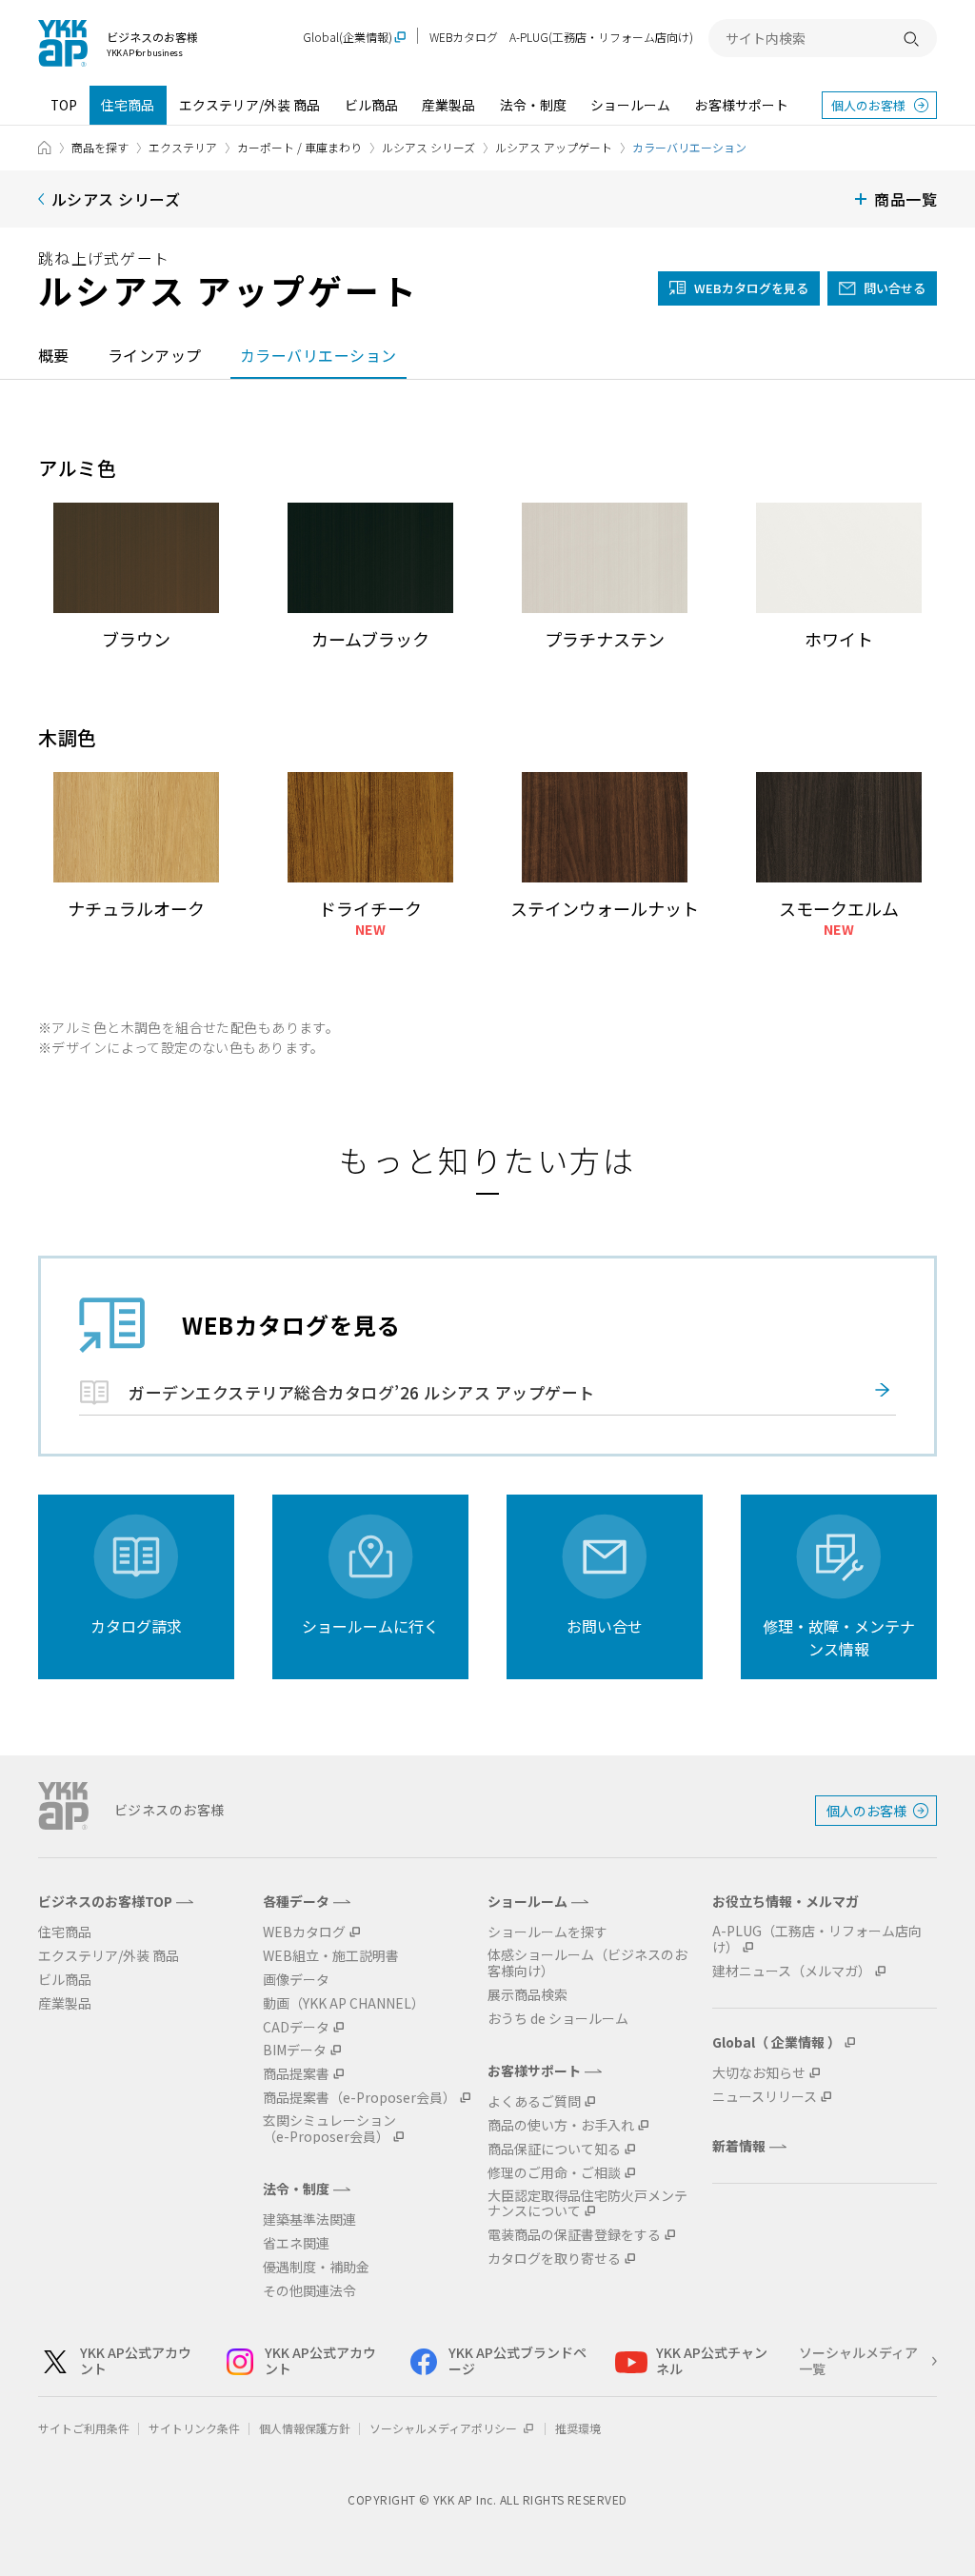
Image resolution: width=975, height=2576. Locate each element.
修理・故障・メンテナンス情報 (839, 1637)
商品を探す (100, 147)
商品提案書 (296, 2074)
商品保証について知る (554, 2149)
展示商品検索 (527, 1995)
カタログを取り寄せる (554, 2259)
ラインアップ (155, 355)
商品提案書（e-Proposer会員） (359, 2098)
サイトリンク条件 (194, 2428)
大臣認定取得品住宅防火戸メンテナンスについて (587, 2204)
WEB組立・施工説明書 (331, 1956)
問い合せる (895, 288)
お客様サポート (742, 105)
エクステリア (183, 147)
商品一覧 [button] (905, 199)
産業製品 (448, 105)
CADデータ (296, 2027)
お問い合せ (605, 1626)
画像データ (296, 1980)
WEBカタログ (464, 37)
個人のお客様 (868, 105)
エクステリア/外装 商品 (249, 105)
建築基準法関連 (309, 2219)
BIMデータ (295, 2050)
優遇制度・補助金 (316, 2267)
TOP (64, 105)
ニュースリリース (765, 2097)
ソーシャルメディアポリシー (445, 2428)
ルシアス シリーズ (428, 147)
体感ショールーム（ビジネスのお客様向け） (587, 1963)
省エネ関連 (296, 2243)
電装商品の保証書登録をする (574, 2235)
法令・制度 (533, 105)
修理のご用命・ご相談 (554, 2173)
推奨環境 (578, 2428)
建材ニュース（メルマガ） (792, 1971)
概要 (54, 355)
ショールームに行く (370, 1626)
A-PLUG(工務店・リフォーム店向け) (601, 37)
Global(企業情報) (348, 38)
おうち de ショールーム (558, 2019)
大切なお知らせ (759, 2073)
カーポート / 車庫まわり (299, 147)
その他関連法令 (309, 2291)
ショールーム (630, 105)
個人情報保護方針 (305, 2428)
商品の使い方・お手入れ (561, 2125)
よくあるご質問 (534, 2101)
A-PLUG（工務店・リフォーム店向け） (817, 1939)
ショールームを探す (547, 1932)
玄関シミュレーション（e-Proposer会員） (329, 2129)
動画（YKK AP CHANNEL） (344, 2003)
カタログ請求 (136, 1626)
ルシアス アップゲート (554, 147)
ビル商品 (371, 105)
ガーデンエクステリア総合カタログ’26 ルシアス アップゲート (362, 1392)
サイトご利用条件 (84, 2428)
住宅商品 (128, 105)
